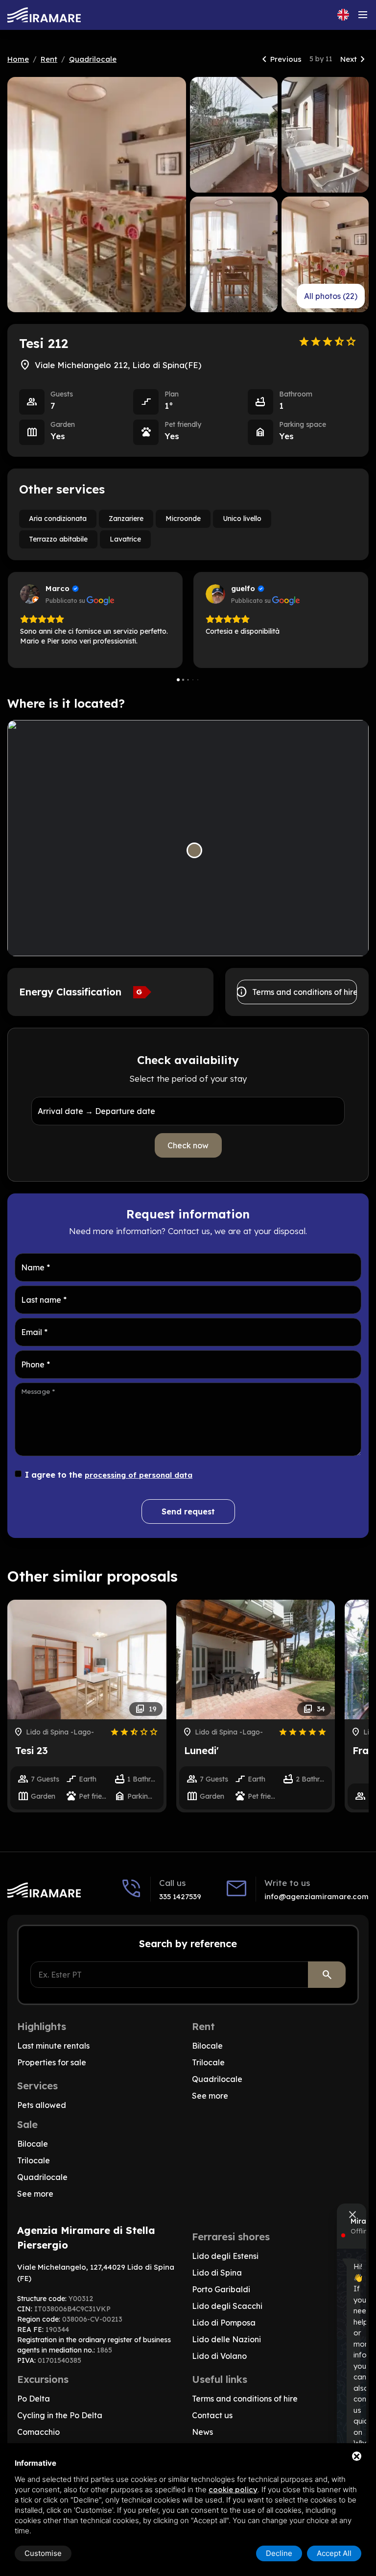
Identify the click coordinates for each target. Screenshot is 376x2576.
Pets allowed (42, 2105)
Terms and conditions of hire (297, 992)
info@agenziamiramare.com (317, 1896)
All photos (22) (331, 296)
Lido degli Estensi (225, 2256)
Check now (188, 1145)
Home (18, 59)
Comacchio (38, 2432)
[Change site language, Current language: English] (343, 15)
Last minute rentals (53, 2046)
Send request (188, 1511)
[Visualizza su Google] (30, 594)
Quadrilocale (93, 59)
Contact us (212, 2415)
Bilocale (207, 2046)
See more (210, 2096)
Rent (49, 59)
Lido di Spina (217, 2273)
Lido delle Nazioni (226, 2339)
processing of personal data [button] (139, 1475)
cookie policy (233, 2489)
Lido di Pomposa (224, 2323)
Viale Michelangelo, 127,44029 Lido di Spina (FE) (96, 2273)
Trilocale (208, 2062)
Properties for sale (52, 2062)
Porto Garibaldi (221, 2289)
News (202, 2432)
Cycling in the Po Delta (60, 2415)
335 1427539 (180, 1896)
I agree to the (109, 1475)
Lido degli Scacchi (227, 2306)
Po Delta (34, 2399)
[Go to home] (44, 15)
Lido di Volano (219, 2356)
